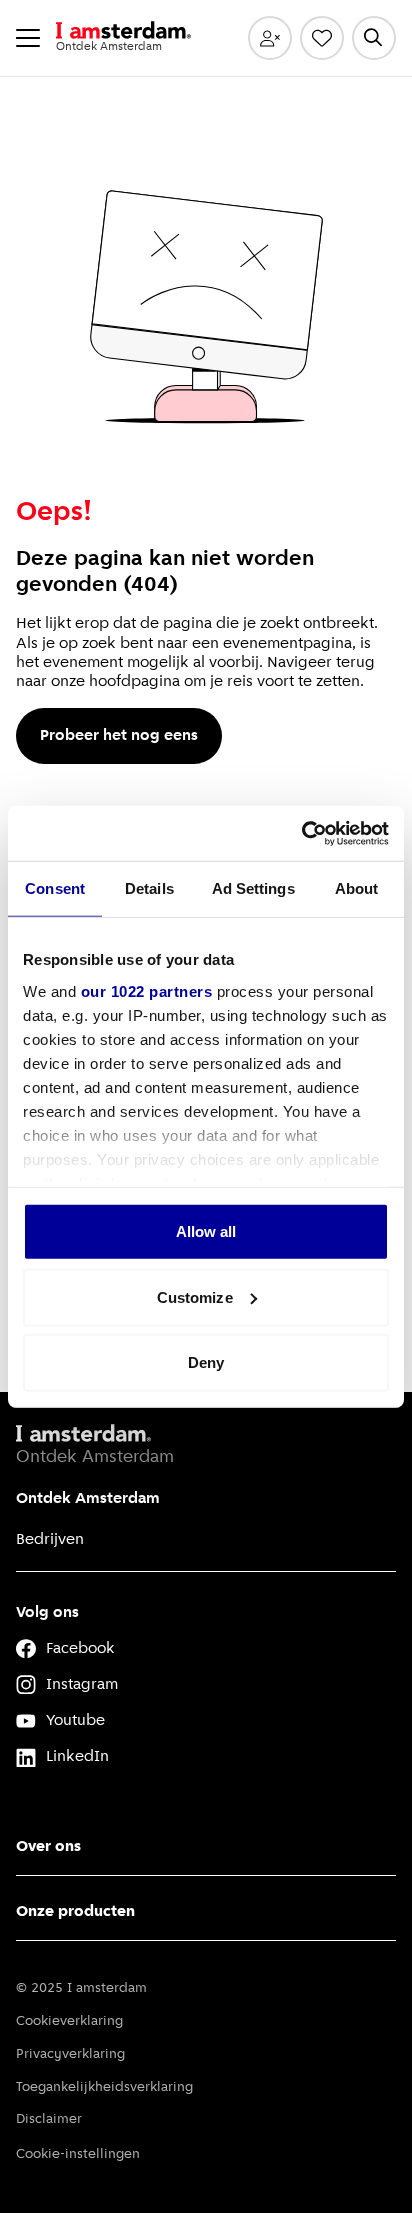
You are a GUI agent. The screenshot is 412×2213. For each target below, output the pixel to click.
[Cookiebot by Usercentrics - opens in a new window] (301, 833)
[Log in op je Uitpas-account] (270, 38)
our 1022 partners (147, 990)
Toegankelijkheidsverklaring (104, 2087)
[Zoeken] (374, 38)
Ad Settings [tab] (253, 888)
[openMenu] (28, 38)
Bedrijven (50, 1540)
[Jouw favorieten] (322, 38)
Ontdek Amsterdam (88, 1499)
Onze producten (75, 1912)
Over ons (48, 1847)
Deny (206, 1362)
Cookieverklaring (69, 2021)
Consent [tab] (55, 888)
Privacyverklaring (70, 2054)
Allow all (206, 1231)
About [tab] (357, 888)
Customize (195, 1296)
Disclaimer (49, 2119)
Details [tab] (149, 888)
